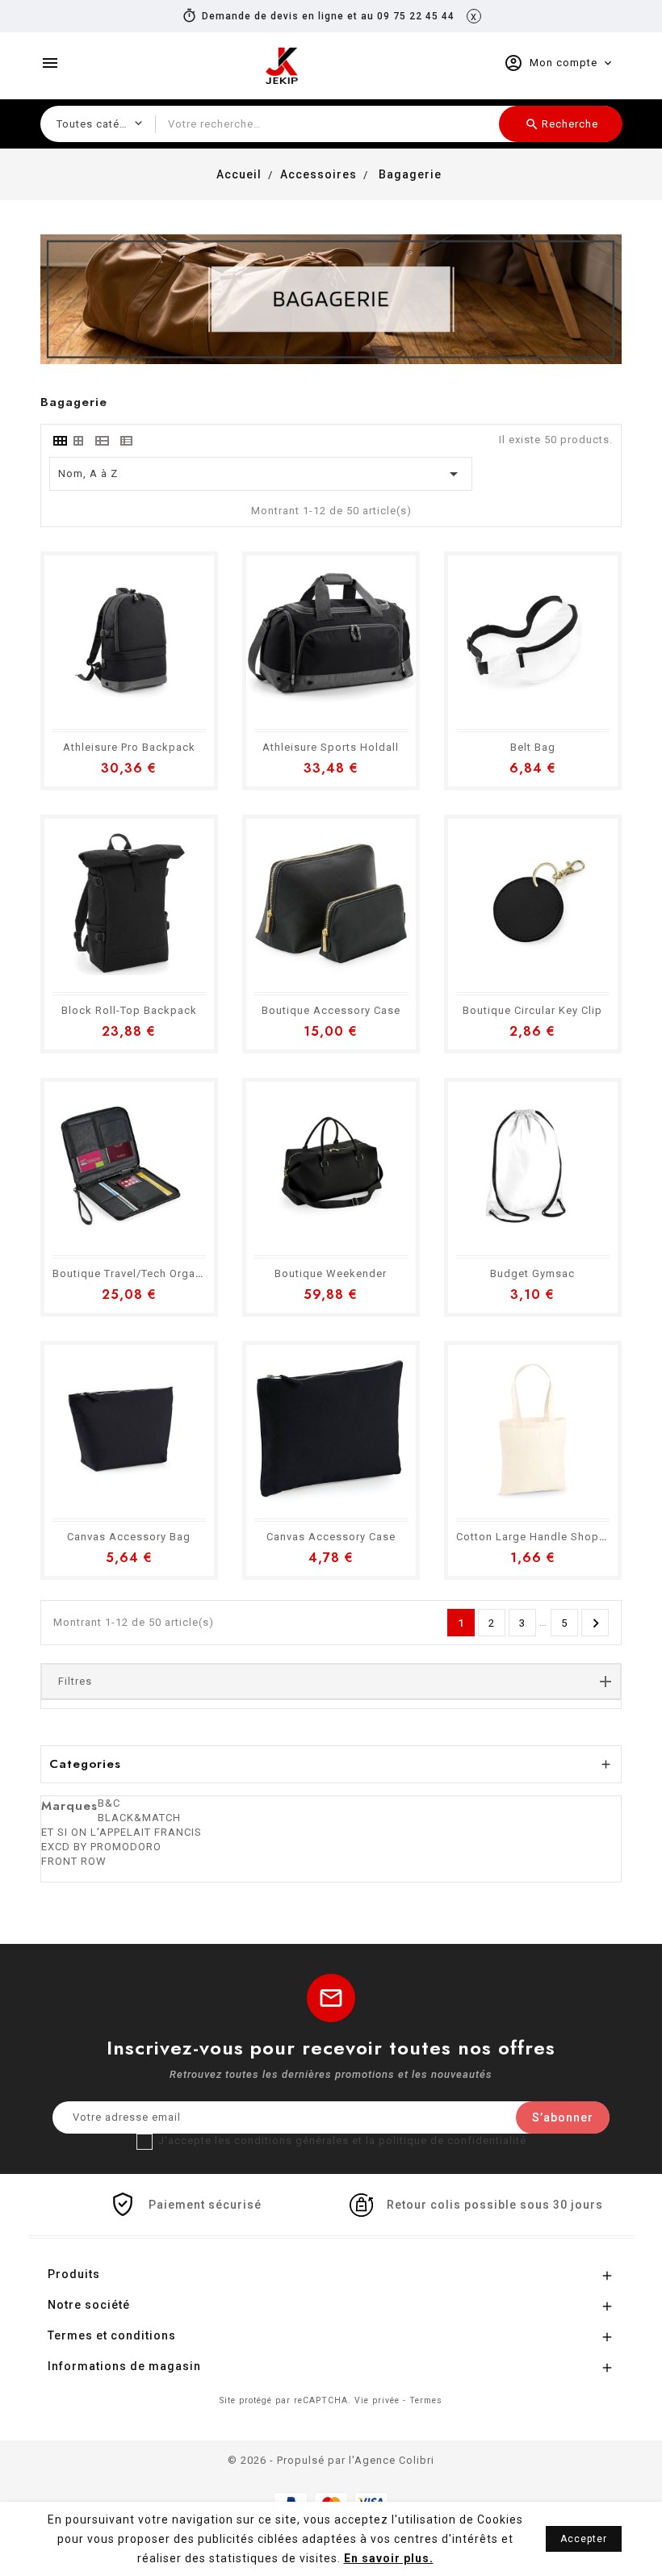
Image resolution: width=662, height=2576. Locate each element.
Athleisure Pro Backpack (129, 747)
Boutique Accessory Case (331, 1010)
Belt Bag (533, 747)
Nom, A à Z (261, 474)
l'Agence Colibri (392, 2460)
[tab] (59, 441)
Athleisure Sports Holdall (331, 747)
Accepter (584, 2539)
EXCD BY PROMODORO (101, 1847)
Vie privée (377, 2400)
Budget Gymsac (532, 1273)
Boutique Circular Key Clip (532, 1010)
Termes (426, 2400)
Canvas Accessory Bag (129, 1537)
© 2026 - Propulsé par (288, 2460)
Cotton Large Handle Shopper (536, 1537)
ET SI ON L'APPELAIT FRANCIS (122, 1832)
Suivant (596, 1623)
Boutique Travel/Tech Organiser (137, 1273)
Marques (69, 1806)
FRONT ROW (74, 1861)
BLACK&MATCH (139, 1818)
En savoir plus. (389, 2558)
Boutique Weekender (331, 1273)
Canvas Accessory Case (331, 1537)
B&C (109, 1803)
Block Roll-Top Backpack (129, 1010)
